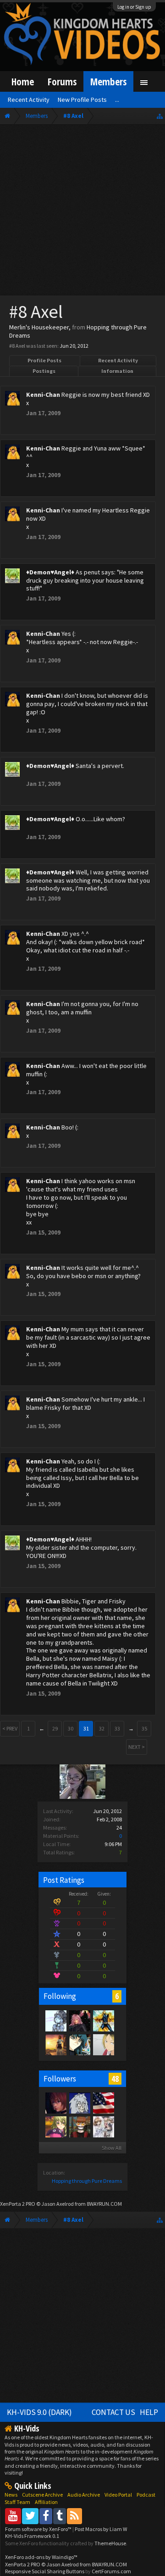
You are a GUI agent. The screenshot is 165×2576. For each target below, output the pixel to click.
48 (115, 2079)
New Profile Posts (82, 100)
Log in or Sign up (134, 7)
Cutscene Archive (42, 2495)
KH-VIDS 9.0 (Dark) (39, 2412)
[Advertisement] (82, 212)
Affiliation (46, 2502)
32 (102, 1728)
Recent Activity (118, 360)
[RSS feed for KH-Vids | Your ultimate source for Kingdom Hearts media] (74, 2516)
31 (86, 1728)
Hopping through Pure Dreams (87, 2181)
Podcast (146, 2495)
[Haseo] (103, 2044)
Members (108, 81)
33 (117, 1728)
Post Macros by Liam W (101, 2529)
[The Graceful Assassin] (79, 2126)
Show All (112, 2148)
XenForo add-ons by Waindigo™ (41, 2557)
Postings (44, 371)
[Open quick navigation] (160, 116)
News (11, 2495)
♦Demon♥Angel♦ (50, 572)
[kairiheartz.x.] (55, 2103)
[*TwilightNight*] (55, 2044)
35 (144, 1728)
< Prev (10, 1728)
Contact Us (113, 2412)
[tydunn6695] (103, 2126)
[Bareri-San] (55, 2126)
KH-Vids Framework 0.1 (32, 2536)
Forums (62, 81)
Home (23, 81)
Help (149, 2412)
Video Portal (118, 2495)
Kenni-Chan (43, 395)
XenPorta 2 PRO (18, 2204)
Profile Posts (44, 360)
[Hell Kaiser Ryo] (79, 2044)
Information (117, 371)
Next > (137, 1747)
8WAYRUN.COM (104, 2204)
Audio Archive (84, 2495)
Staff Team (17, 2502)
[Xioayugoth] (55, 2020)
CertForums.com (111, 2571)
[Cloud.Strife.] (79, 2103)
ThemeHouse (110, 2543)
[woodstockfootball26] (103, 2103)
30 (71, 1728)
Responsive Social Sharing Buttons (45, 2571)
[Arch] (79, 2020)
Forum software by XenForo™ (39, 2529)
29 (55, 1728)
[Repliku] (103, 2020)
